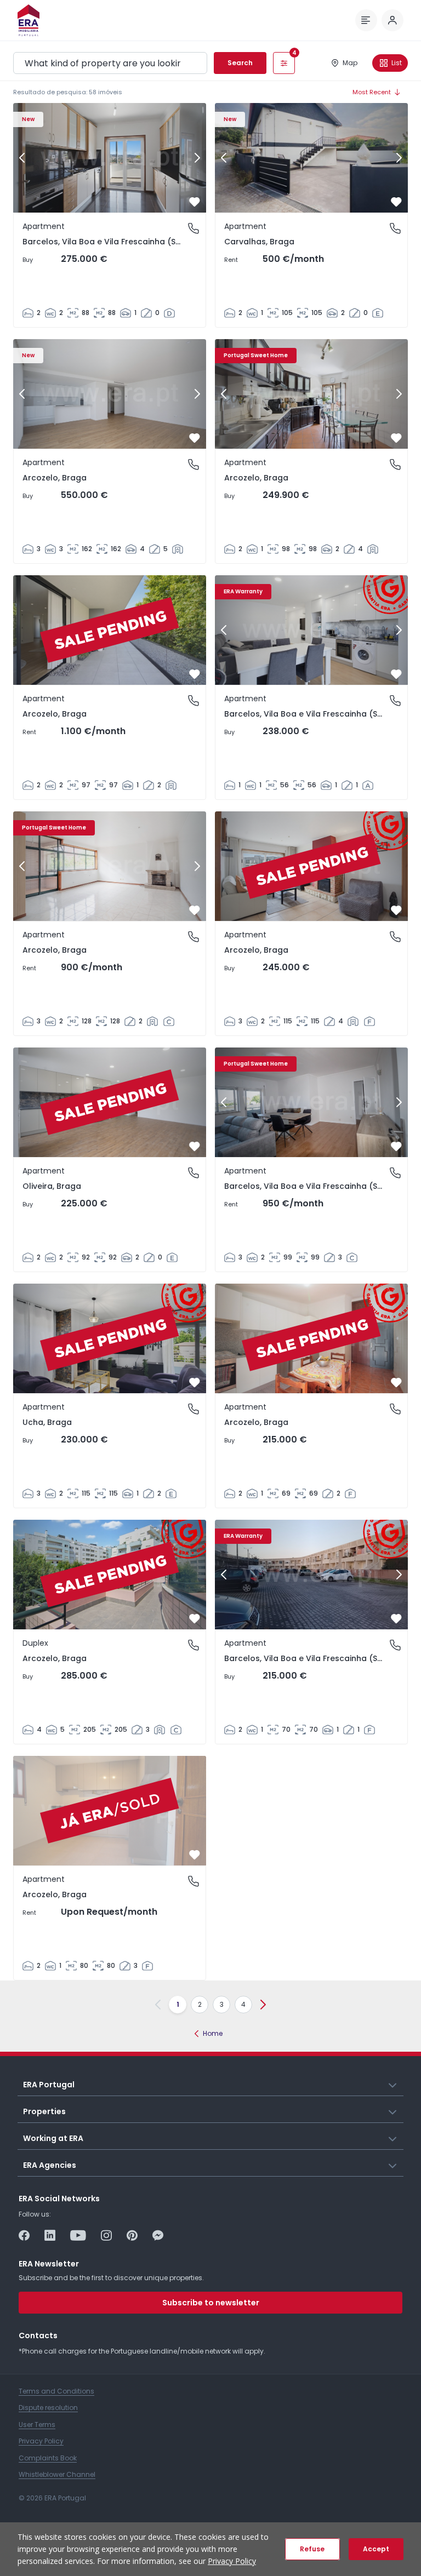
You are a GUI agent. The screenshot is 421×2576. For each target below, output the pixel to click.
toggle (393, 2084)
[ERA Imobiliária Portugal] (29, 20)
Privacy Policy (232, 2561)
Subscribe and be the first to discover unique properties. (111, 2278)
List (397, 63)
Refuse (312, 2549)
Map (350, 63)
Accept (376, 2549)
